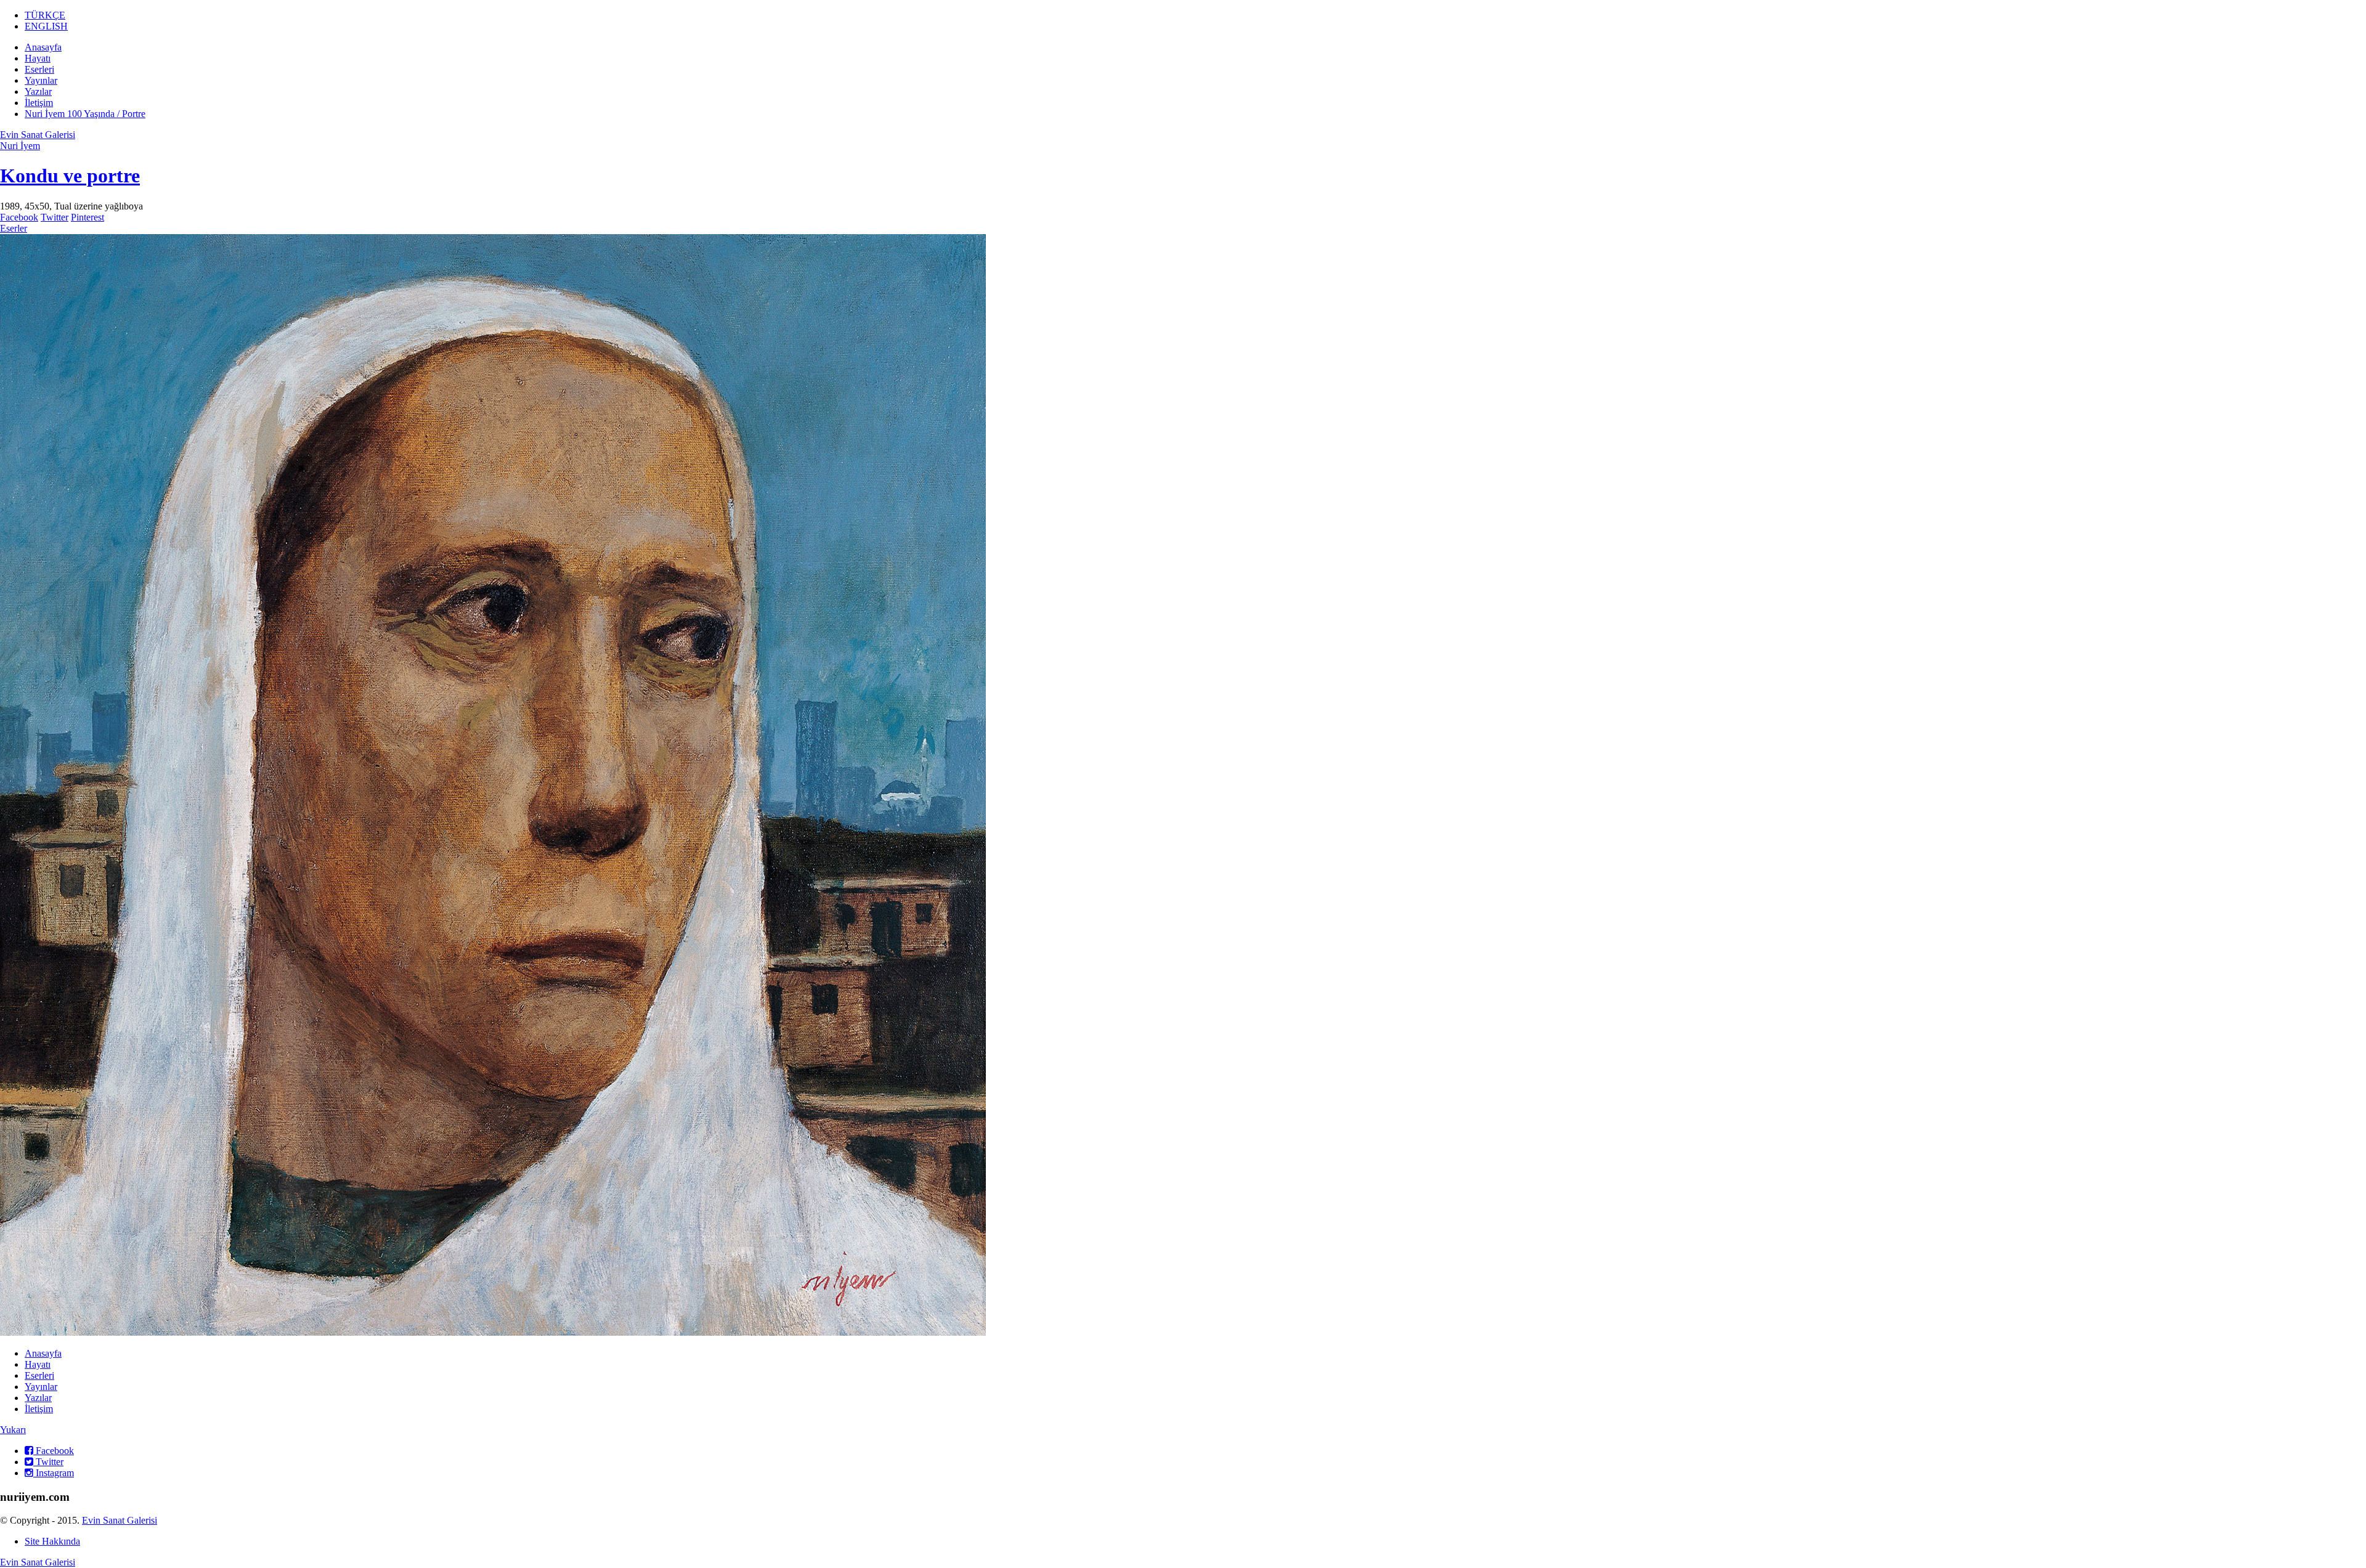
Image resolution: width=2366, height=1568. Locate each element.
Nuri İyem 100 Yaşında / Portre (85, 114)
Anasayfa (43, 47)
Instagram (54, 1473)
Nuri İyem (20, 146)
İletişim (39, 103)
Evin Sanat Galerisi (38, 135)
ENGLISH (46, 26)
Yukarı (13, 1430)
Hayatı (38, 58)
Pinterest (87, 217)
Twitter (55, 217)
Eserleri (39, 69)
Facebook (19, 217)
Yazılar (38, 91)
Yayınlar (41, 80)
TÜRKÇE (45, 15)
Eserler (14, 228)
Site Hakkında (52, 1541)
